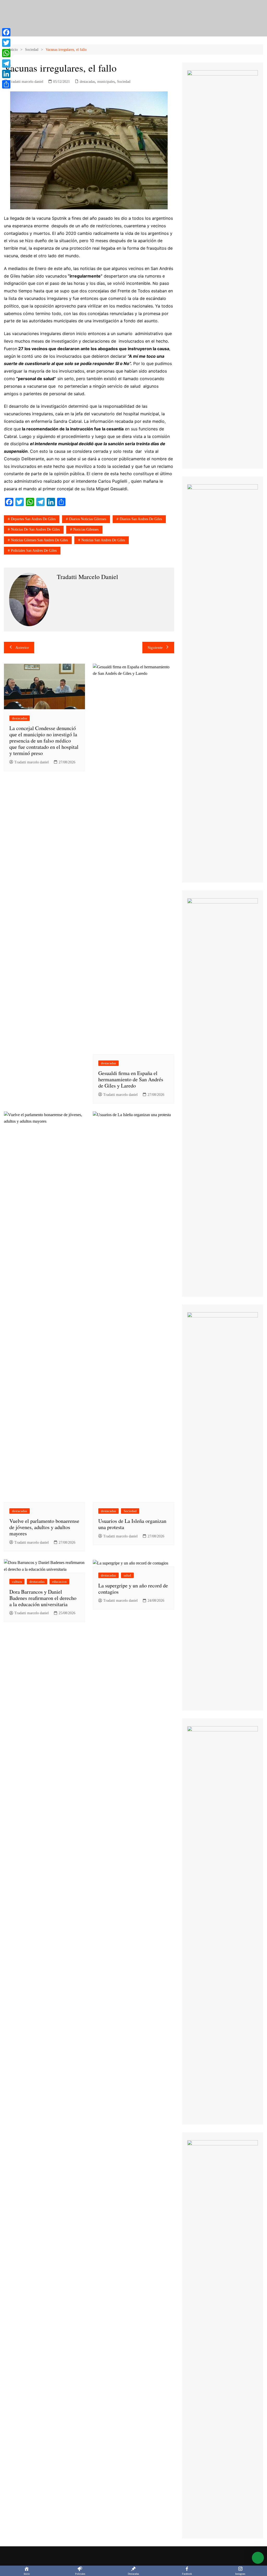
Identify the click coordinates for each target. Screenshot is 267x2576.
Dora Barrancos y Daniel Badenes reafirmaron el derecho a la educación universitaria (43, 1598)
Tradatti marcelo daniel (26, 82)
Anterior (22, 648)
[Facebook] (6, 32)
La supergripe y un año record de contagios (133, 1589)
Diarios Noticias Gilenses (88, 519)
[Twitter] (6, 43)
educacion (59, 1582)
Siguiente (155, 648)
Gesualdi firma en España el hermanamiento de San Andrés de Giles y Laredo (131, 1079)
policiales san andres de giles (34, 551)
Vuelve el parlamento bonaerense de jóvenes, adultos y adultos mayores (44, 1527)
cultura (17, 1582)
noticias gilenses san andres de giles (39, 540)
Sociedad (124, 82)
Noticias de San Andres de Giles (35, 529)
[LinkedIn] (6, 74)
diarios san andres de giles (141, 519)
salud (127, 1575)
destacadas (87, 82)
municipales (106, 82)
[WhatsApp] (6, 53)
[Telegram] (6, 64)
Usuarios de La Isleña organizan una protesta (132, 1524)
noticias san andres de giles (103, 540)
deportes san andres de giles (33, 519)
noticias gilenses (86, 529)
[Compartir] (6, 84)
